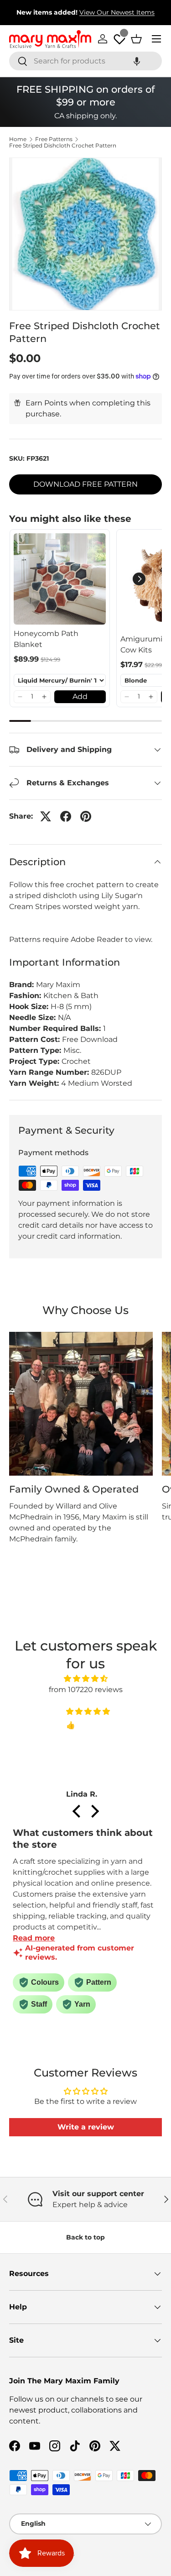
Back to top (85, 2237)
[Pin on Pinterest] (86, 816)
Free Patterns (54, 139)
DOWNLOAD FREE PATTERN (85, 484)
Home (18, 139)
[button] (137, 61)
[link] (60, 579)
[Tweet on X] (46, 816)
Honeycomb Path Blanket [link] (46, 639)
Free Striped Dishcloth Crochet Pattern (63, 146)
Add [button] (80, 697)
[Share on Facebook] (66, 816)
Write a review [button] (86, 2127)
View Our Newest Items (117, 12)
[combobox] (85, 61)
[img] (85, 1679)
